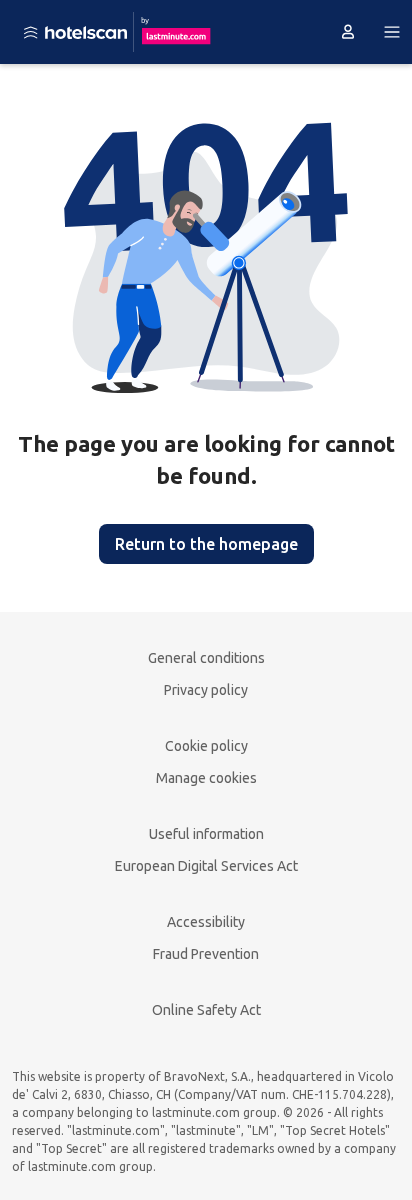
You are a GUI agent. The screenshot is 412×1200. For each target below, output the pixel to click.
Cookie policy (206, 746)
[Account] (348, 32)
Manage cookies (206, 778)
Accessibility (206, 922)
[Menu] (392, 32)
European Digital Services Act (206, 866)
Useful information (206, 834)
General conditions (206, 658)
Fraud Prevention (206, 954)
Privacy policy (206, 690)
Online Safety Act (206, 1010)
